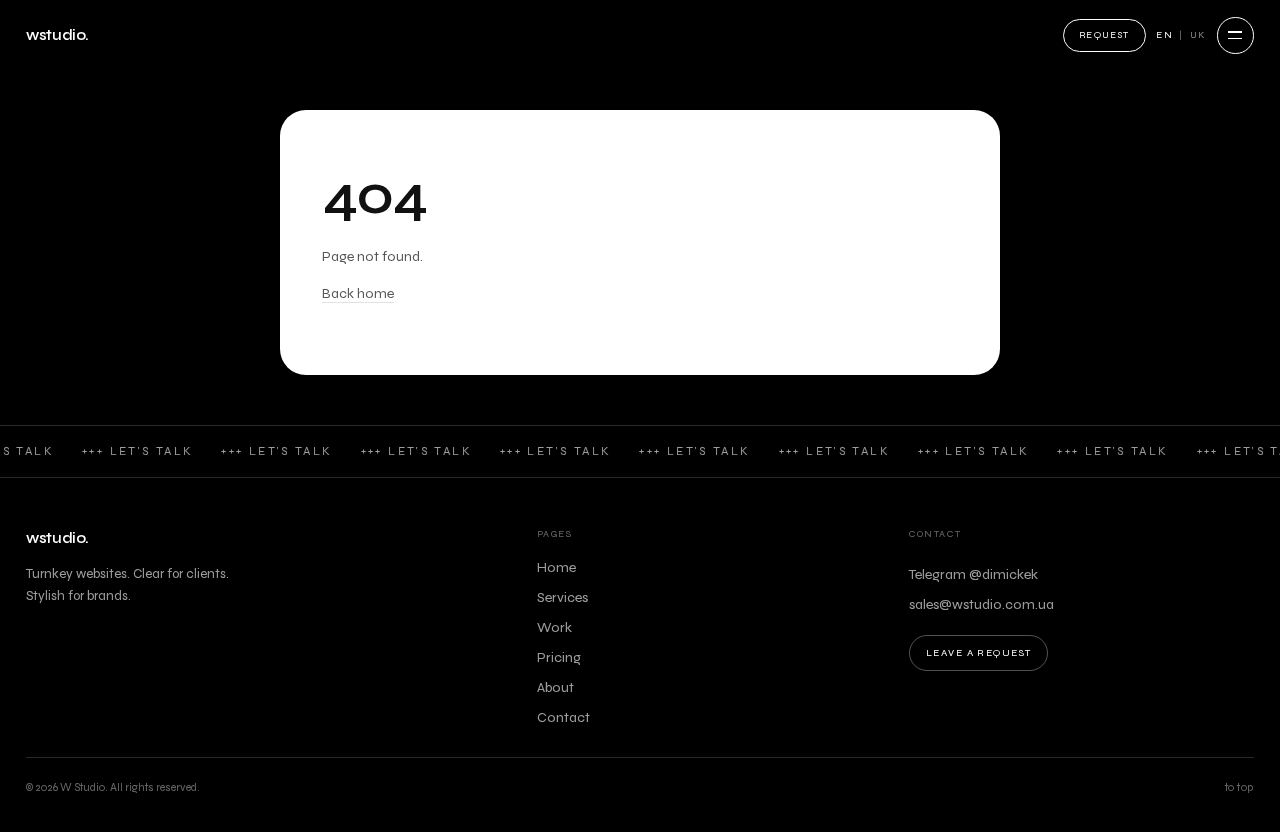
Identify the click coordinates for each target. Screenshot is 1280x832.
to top (1239, 787)
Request (1104, 35)
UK (1198, 35)
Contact (563, 717)
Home (556, 567)
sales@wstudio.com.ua (981, 604)
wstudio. (57, 35)
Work (554, 627)
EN (1164, 35)
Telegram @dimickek (973, 574)
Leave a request (978, 653)
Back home (358, 293)
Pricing (559, 657)
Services (562, 597)
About (555, 687)
